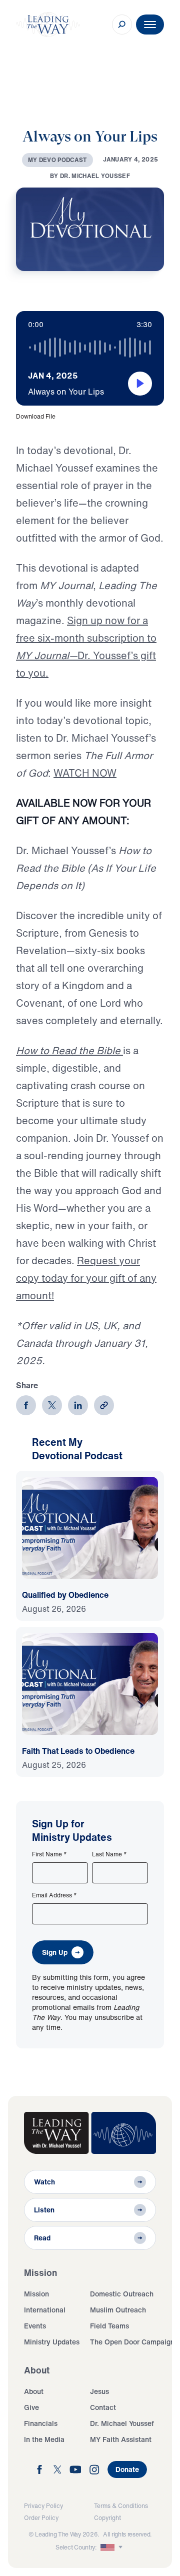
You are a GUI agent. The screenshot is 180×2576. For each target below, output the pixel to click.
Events (35, 2326)
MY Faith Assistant (121, 2439)
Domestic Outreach (122, 2294)
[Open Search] (122, 25)
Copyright (107, 2518)
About (34, 2391)
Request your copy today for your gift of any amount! (86, 1278)
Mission (36, 2294)
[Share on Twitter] (52, 1405)
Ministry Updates (52, 2342)
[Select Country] (112, 2547)
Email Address (54, 1895)
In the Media (44, 2439)
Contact (103, 2407)
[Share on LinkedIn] (78, 1405)
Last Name (109, 1854)
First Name (49, 1854)
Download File (36, 416)
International (45, 2310)
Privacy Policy (43, 2506)
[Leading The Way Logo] (48, 25)
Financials (41, 2423)
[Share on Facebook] (26, 1405)
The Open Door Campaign (132, 2342)
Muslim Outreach (118, 2310)
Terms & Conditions (121, 2506)
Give (31, 2407)
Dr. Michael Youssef (122, 2423)
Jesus (99, 2391)
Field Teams (109, 2326)
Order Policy (41, 2518)
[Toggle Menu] (150, 25)
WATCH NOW (85, 773)
